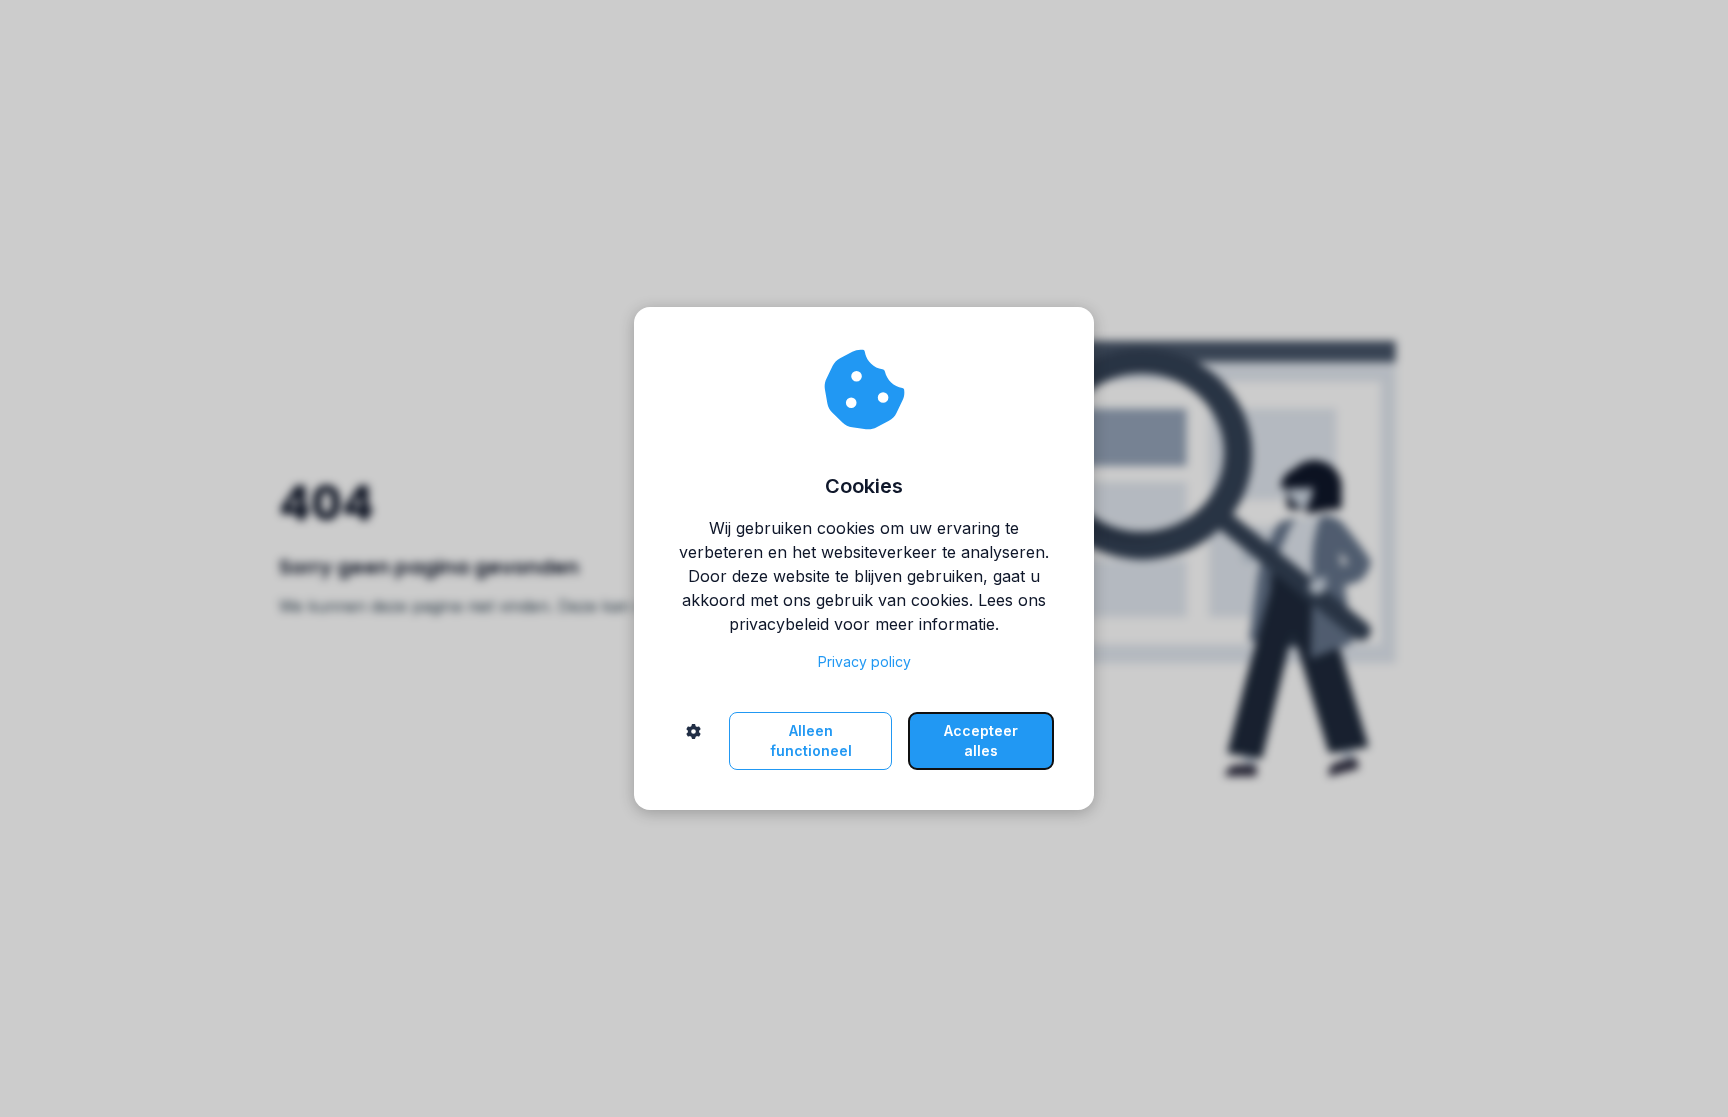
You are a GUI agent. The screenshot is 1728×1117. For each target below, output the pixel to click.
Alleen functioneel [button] (811, 740)
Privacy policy (864, 661)
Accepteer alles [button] (981, 740)
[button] (693, 741)
